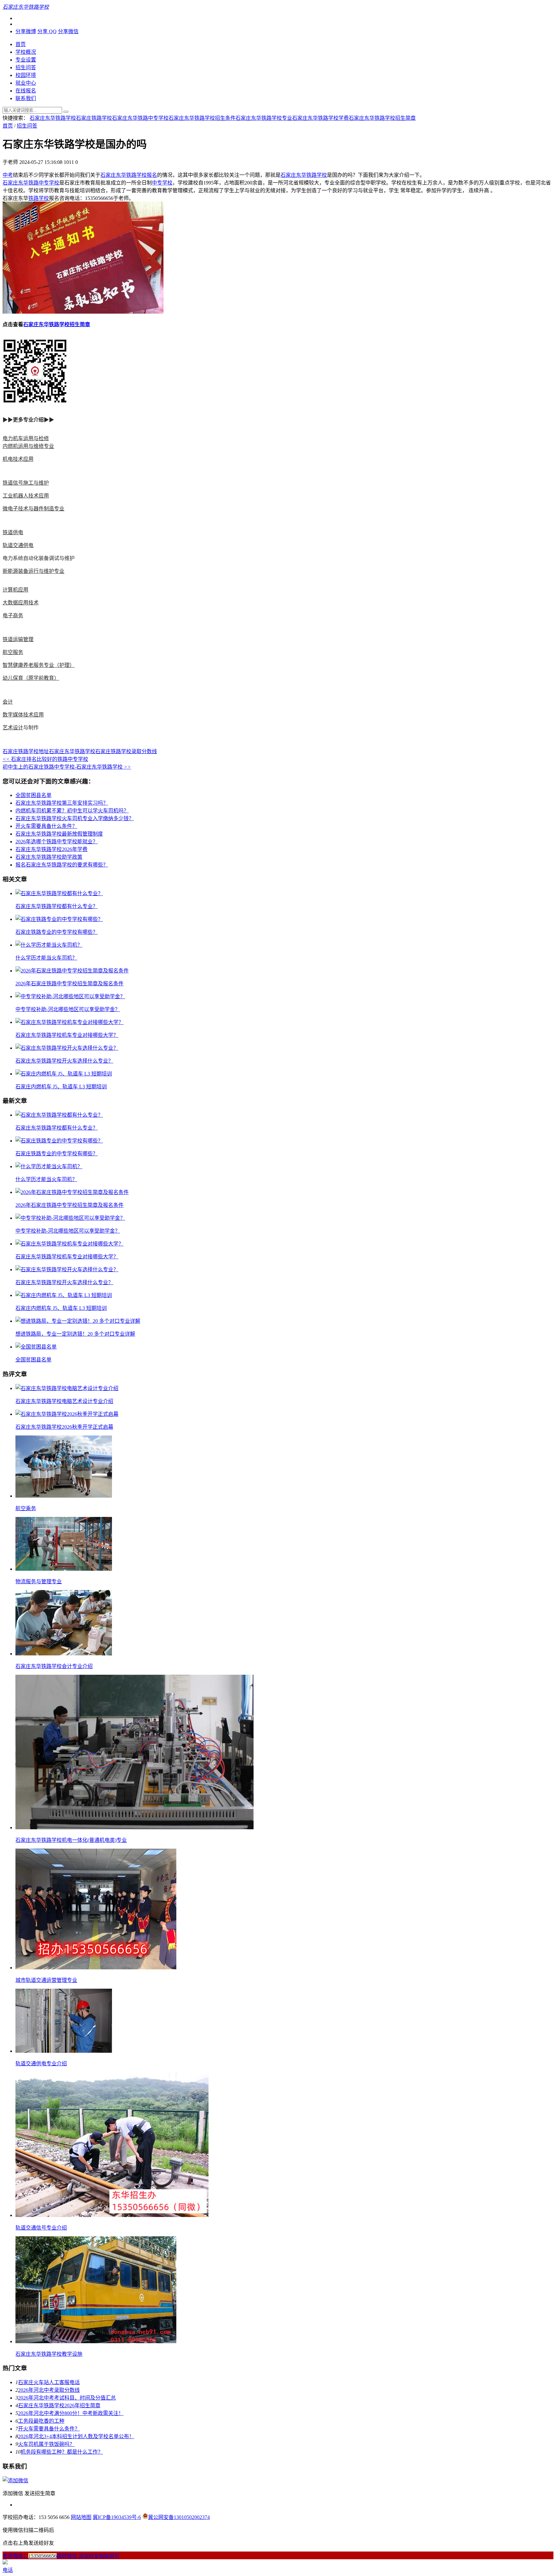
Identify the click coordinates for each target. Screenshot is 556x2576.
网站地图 (81, 2517)
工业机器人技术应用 (26, 496)
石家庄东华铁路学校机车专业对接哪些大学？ (67, 1035)
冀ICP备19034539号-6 (117, 2517)
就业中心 (26, 83)
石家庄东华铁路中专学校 (140, 118)
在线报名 (26, 91)
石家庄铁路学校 (94, 118)
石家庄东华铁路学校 (53, 118)
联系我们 (26, 98)
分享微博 (26, 31)
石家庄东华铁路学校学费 (320, 118)
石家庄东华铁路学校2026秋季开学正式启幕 (64, 1427)
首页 (21, 44)
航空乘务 (26, 1508)
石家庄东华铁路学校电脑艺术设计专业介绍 (64, 1401)
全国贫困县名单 (33, 795)
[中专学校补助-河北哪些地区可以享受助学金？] (70, 996)
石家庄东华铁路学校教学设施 (49, 2354)
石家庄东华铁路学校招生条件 (202, 118)
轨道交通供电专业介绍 (41, 2064)
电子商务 (13, 616)
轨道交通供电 (18, 545)
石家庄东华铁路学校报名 (129, 175)
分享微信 (68, 31)
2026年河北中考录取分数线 (49, 2390)
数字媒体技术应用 (23, 715)
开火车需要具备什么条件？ (46, 826)
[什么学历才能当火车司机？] (49, 945)
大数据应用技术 (21, 603)
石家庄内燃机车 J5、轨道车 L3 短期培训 (61, 1087)
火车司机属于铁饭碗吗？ (46, 2444)
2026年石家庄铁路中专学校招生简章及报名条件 (69, 984)
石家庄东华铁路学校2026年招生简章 (59, 2406)
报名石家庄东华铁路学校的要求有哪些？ (62, 865)
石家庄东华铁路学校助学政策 (49, 857)
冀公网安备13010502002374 (179, 2517)
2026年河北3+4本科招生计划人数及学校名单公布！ (76, 2436)
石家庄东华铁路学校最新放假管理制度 (59, 834)
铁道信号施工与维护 (26, 483)
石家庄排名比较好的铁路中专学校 (45, 759)
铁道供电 (13, 532)
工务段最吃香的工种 (41, 2421)
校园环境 (26, 75)
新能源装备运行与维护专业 (33, 571)
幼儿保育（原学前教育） (31, 678)
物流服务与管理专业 (39, 1582)
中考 (8, 175)
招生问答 (26, 67)
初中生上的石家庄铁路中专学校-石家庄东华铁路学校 (67, 767)
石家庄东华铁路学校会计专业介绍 (54, 1666)
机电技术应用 (18, 459)
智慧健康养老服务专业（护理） (39, 665)
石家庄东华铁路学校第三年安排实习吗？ (62, 803)
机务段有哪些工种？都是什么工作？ (62, 2452)
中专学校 (162, 183)
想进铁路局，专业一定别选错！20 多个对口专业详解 (75, 1334)
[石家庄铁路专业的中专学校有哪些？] (59, 919)
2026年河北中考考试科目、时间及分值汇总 (67, 2398)
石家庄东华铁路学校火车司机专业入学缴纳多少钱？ (75, 818)
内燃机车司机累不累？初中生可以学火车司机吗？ (72, 811)
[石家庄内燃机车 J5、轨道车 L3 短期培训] (64, 1074)
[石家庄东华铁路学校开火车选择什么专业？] (67, 1048)
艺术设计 (13, 728)
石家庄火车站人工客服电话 (49, 2382)
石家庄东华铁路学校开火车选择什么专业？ (64, 1061)
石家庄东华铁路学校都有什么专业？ (57, 906)
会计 (8, 702)
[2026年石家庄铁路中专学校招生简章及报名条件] (72, 971)
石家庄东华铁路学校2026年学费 (51, 849)
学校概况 (26, 52)
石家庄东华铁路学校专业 (264, 118)
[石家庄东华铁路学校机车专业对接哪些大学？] (69, 1022)
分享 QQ (47, 31)
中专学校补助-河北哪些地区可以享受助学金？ (68, 1009)
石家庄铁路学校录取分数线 (126, 751)
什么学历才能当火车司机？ (46, 958)
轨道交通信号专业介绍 (41, 2228)
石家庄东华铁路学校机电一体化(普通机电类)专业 (71, 1840)
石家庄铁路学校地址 (26, 751)
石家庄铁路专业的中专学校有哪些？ (57, 932)
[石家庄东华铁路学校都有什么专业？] (59, 893)
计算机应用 (15, 590)
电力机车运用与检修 (26, 438)
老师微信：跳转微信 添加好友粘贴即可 (61, 2556)
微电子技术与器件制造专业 (33, 509)
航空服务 (13, 652)
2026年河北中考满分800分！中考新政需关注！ (71, 2413)
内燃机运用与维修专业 (28, 446)
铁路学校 (39, 198)
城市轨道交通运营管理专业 (46, 1980)
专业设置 (26, 60)
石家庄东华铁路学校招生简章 (382, 118)
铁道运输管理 (18, 639)
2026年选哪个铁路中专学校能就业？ (57, 842)
